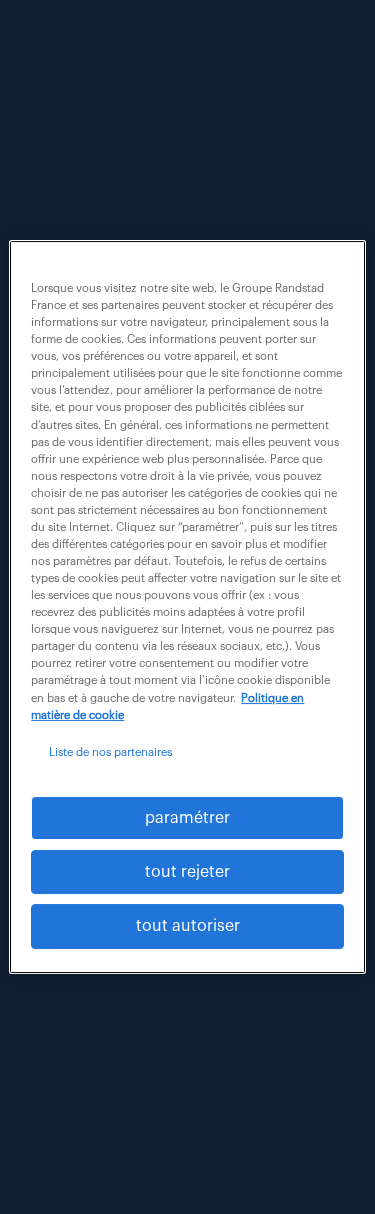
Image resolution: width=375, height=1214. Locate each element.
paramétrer (187, 818)
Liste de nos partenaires (110, 752)
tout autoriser (188, 927)
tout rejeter (187, 872)
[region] (187, 607)
